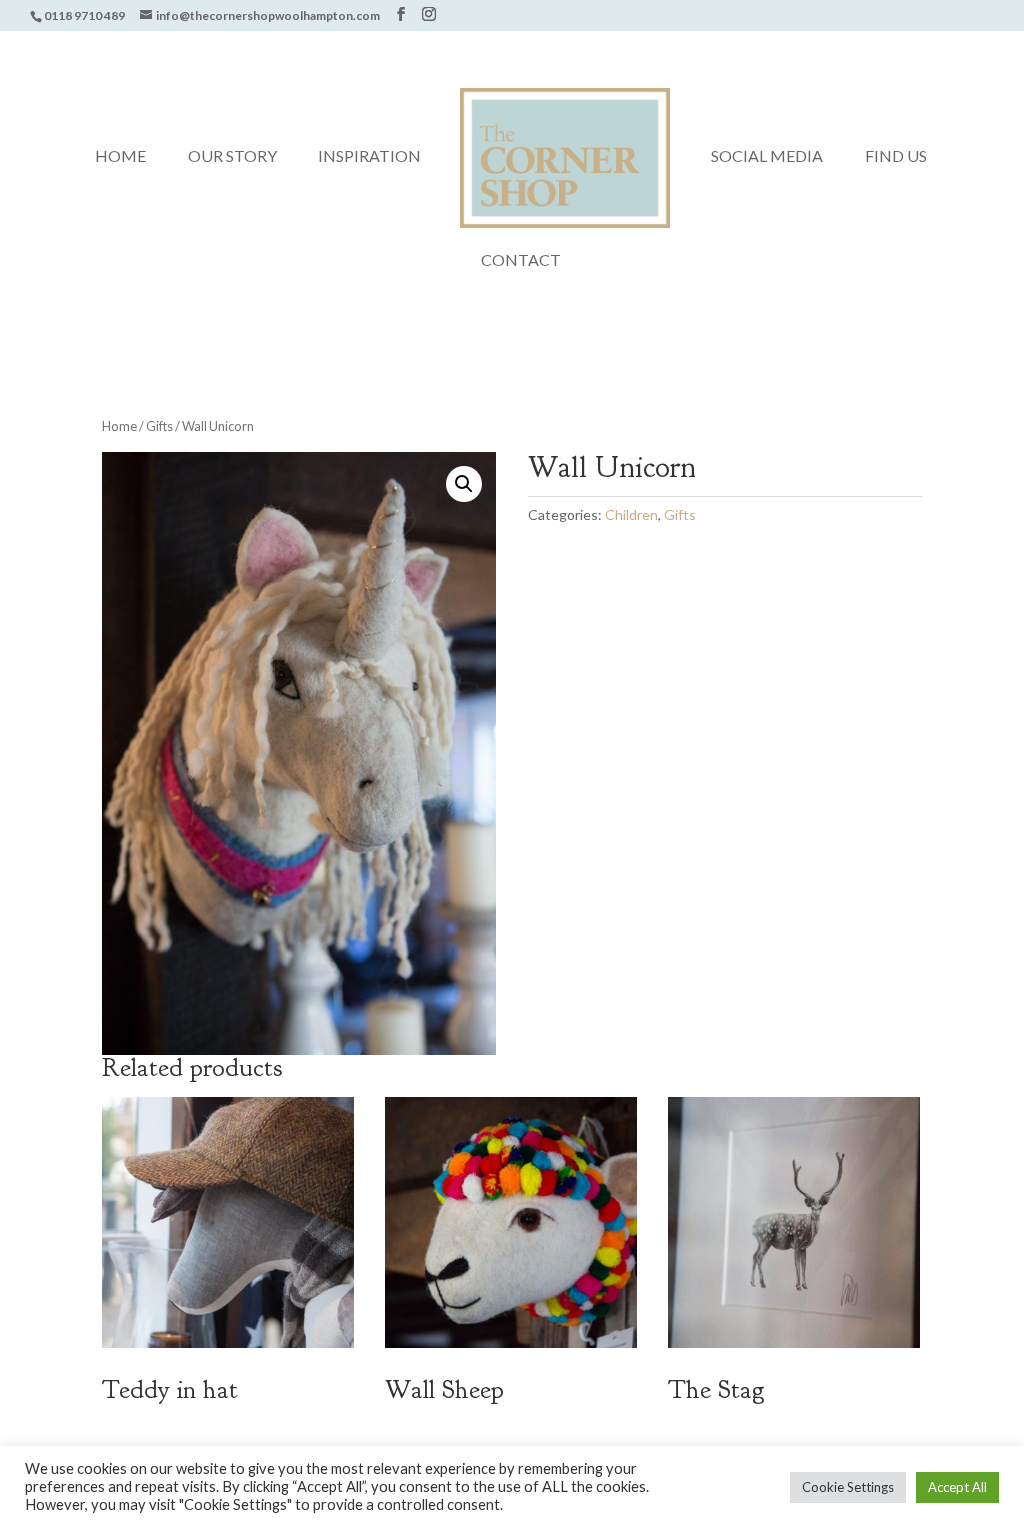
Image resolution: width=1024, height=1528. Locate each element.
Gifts (159, 426)
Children (631, 514)
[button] (464, 484)
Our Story (232, 157)
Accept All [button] (957, 1487)
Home (120, 157)
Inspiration (369, 157)
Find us (896, 157)
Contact (521, 261)
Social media (767, 157)
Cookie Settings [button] (848, 1487)
